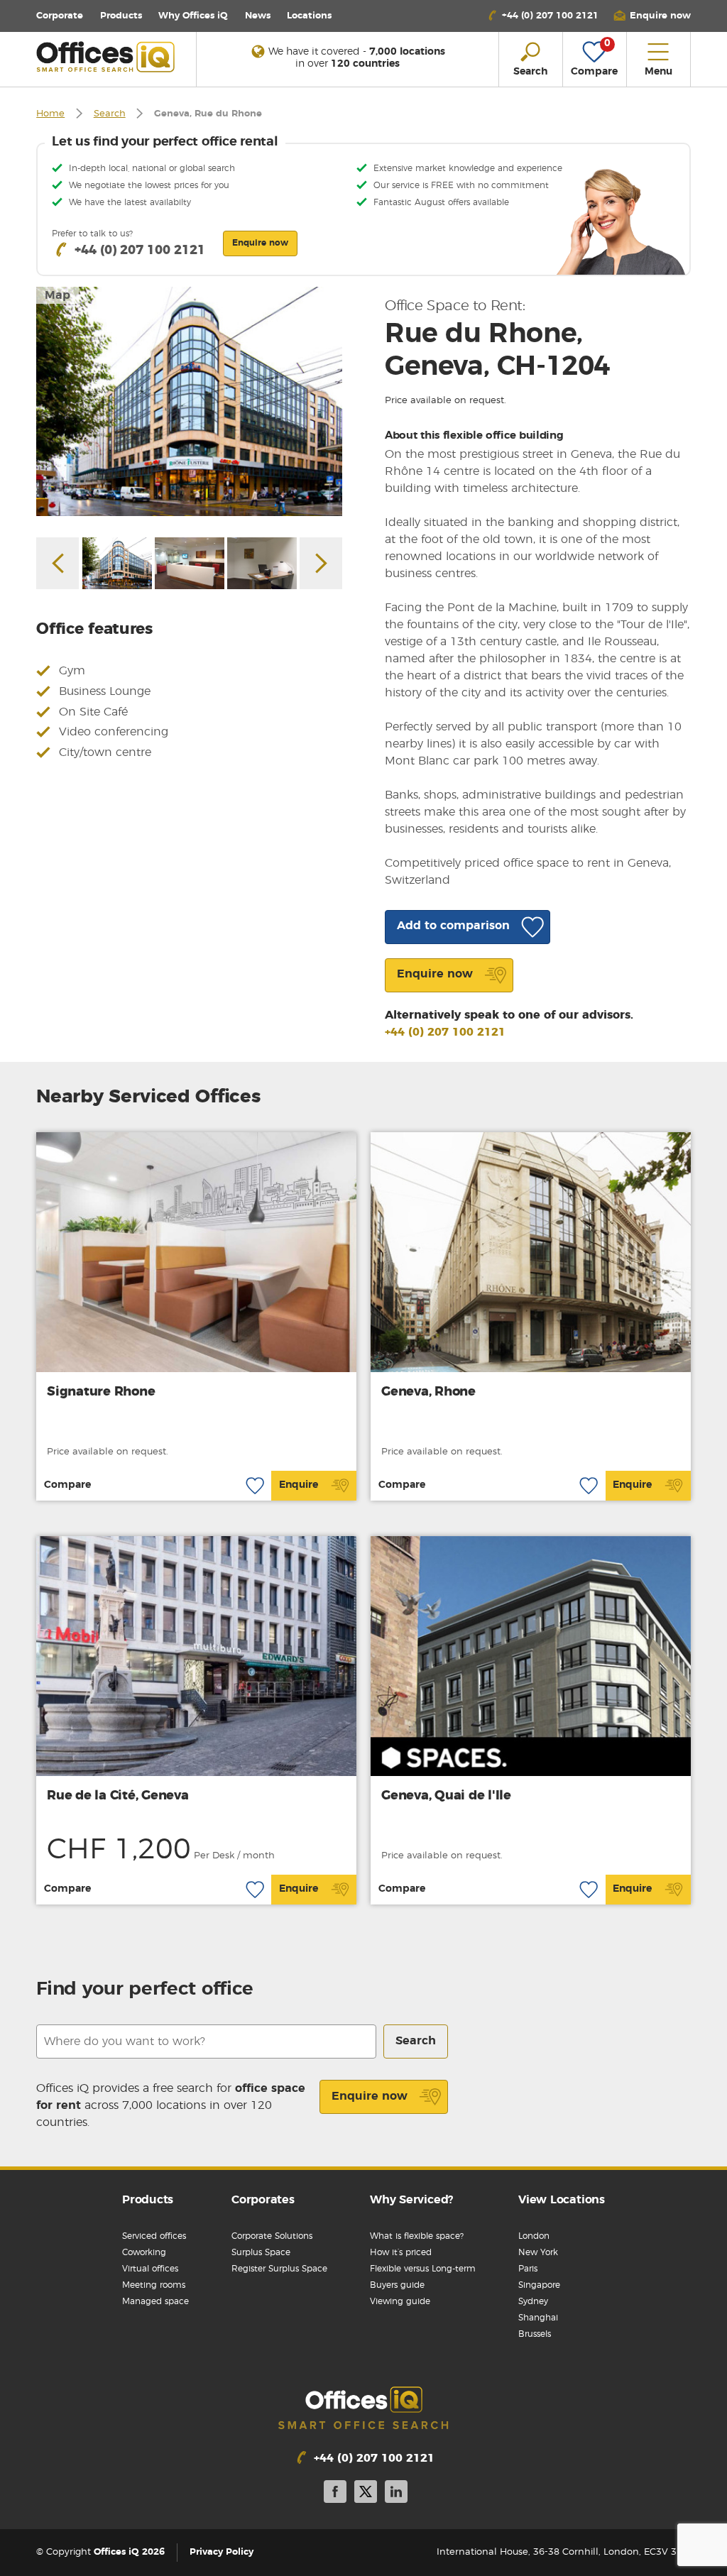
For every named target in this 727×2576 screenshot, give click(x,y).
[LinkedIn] (396, 2494)
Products (121, 16)
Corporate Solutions (272, 2236)
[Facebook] (335, 2494)
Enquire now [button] (260, 243)
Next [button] (321, 563)
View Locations (562, 2200)
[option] (189, 401)
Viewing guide (400, 2301)
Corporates (263, 2200)
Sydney (533, 2301)
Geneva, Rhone (428, 1392)
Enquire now (370, 2096)
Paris (528, 2269)
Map (58, 295)
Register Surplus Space (279, 2269)
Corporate (60, 16)
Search (110, 114)
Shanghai (538, 2318)
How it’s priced (401, 2252)
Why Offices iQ (193, 16)
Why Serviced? (411, 2200)
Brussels (535, 2334)
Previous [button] (58, 563)
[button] (652, 16)
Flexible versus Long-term (423, 2269)
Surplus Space (261, 2252)
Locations (309, 16)
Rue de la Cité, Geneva (118, 1796)
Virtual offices (150, 2269)
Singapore (539, 2285)
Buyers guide (397, 2285)
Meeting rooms (154, 2285)
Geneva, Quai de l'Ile (446, 1796)
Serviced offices (154, 2236)
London (534, 2236)
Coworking (144, 2252)
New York (538, 2252)
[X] (366, 2494)
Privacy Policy (222, 2552)
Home (50, 114)
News (258, 16)
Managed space (155, 2301)
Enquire (299, 1485)
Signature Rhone (101, 1392)
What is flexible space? (417, 2236)
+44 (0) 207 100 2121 (445, 1032)
